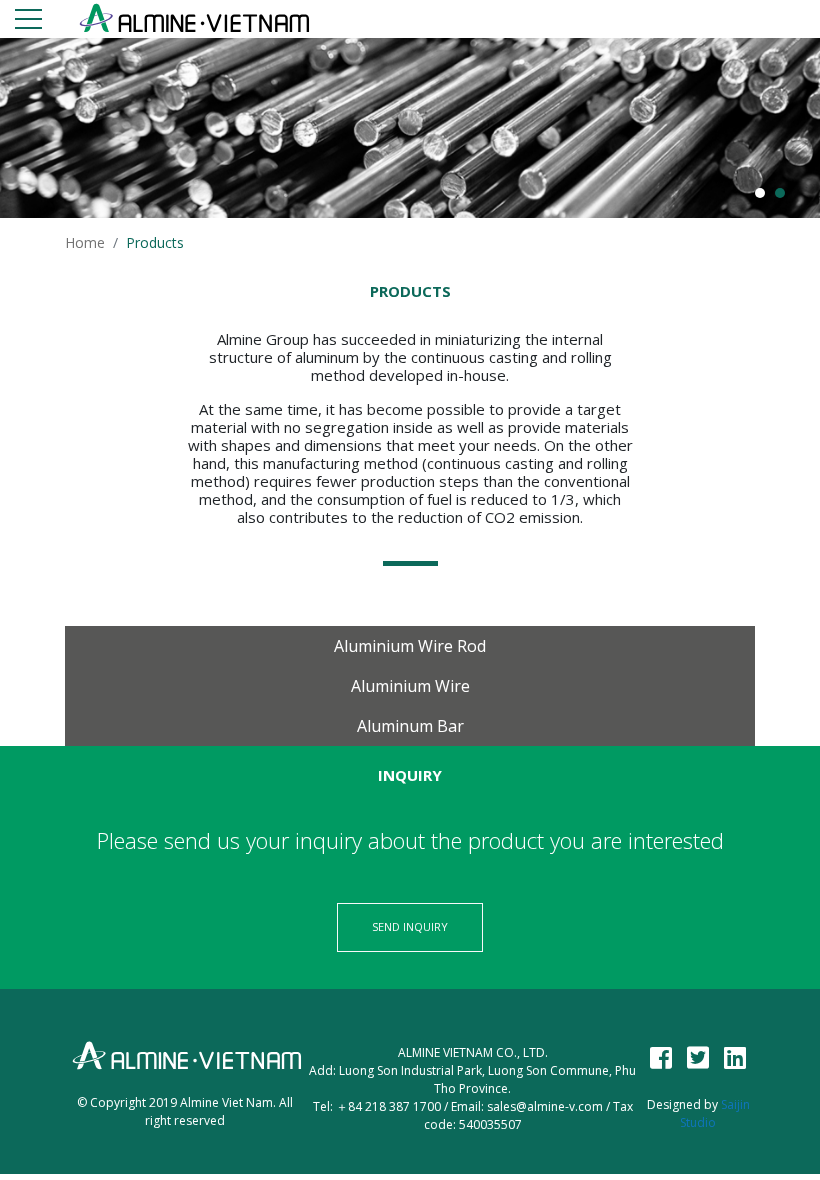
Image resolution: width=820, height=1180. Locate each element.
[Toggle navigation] (28, 22)
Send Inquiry (410, 926)
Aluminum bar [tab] (410, 726)
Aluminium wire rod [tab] (410, 646)
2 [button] (780, 193)
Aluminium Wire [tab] (410, 686)
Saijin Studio (715, 1113)
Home (85, 242)
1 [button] (760, 193)
